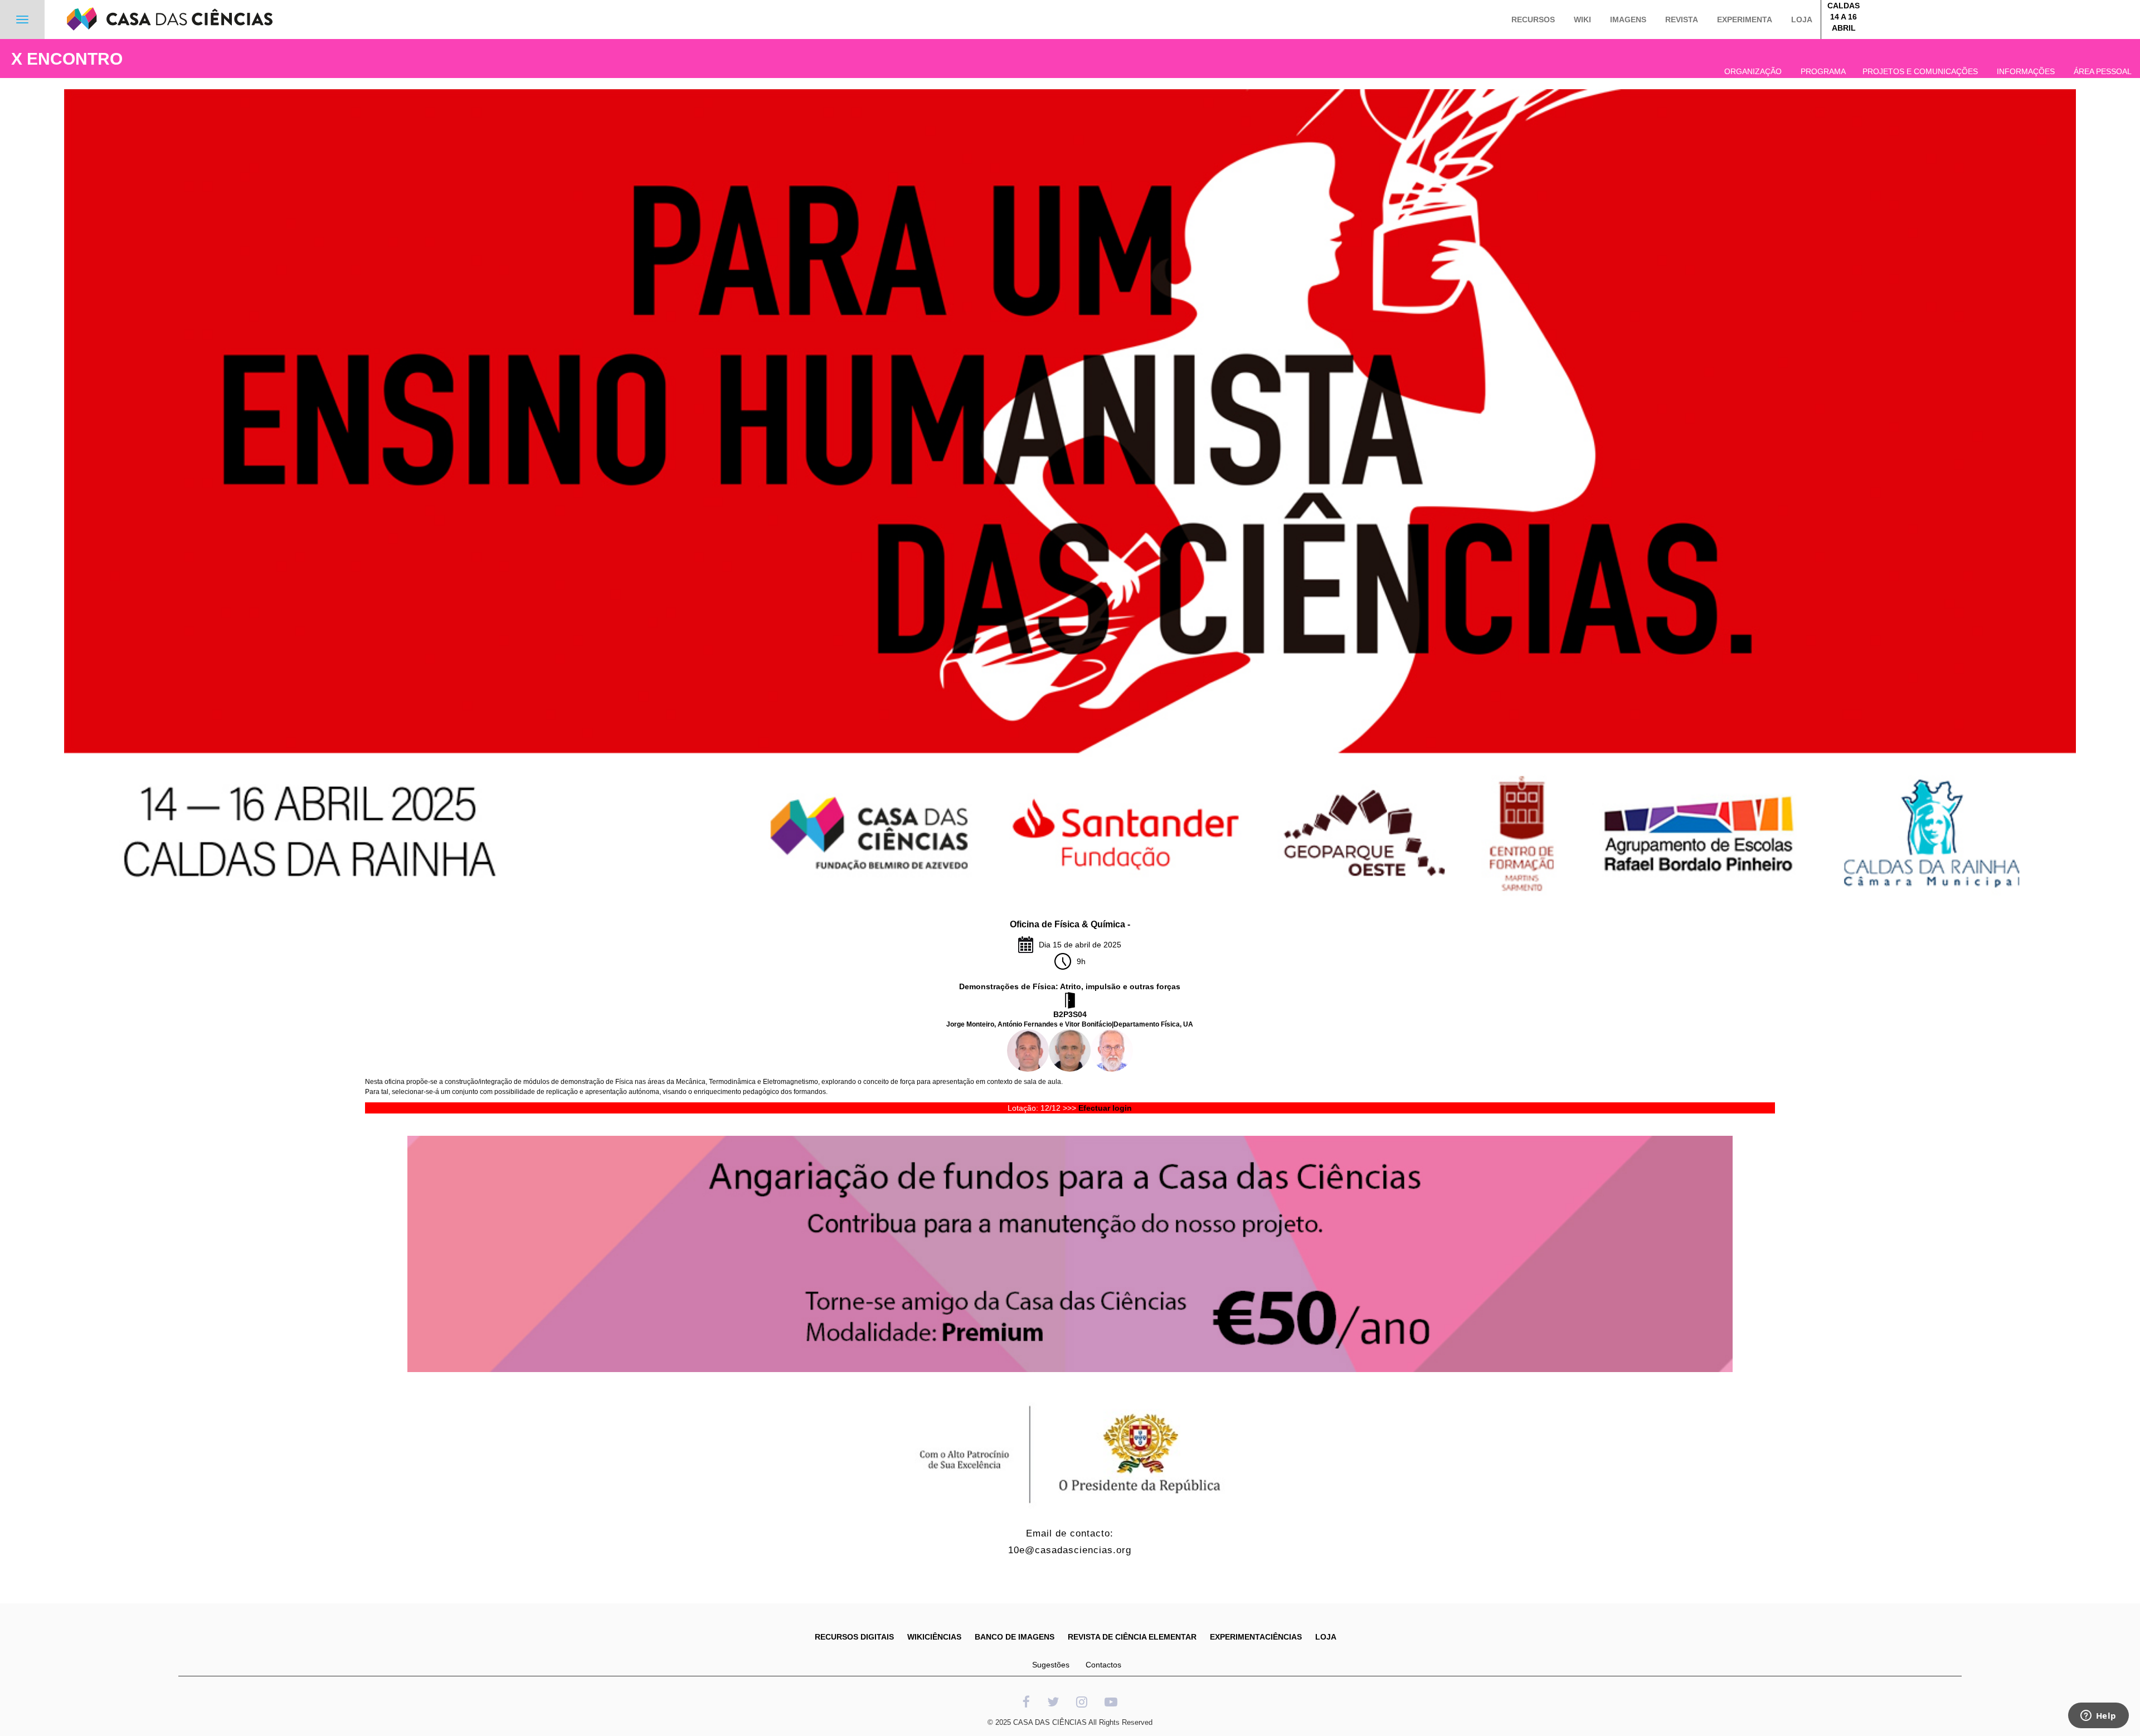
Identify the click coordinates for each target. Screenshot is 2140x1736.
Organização (1753, 71)
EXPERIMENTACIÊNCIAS (1256, 1637)
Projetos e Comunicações (1920, 71)
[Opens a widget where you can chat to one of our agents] (2098, 1716)
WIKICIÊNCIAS (934, 1637)
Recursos (1533, 20)
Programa (1823, 71)
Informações (2026, 71)
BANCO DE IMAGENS (1015, 1637)
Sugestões (1051, 1665)
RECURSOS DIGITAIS (854, 1637)
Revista (1682, 20)
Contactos (1103, 1665)
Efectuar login (1105, 1108)
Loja (1802, 20)
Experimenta (1745, 20)
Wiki (1582, 20)
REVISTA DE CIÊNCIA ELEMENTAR (1132, 1637)
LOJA (1326, 1637)
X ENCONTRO (67, 59)
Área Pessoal (2103, 71)
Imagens (1628, 20)
